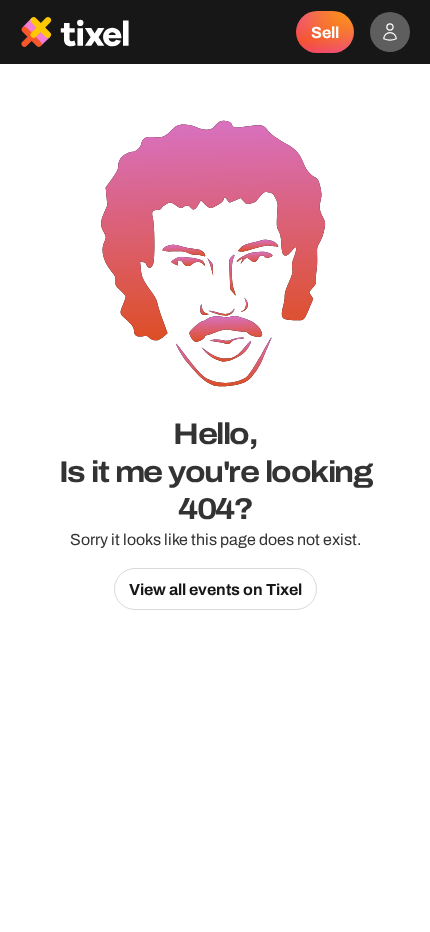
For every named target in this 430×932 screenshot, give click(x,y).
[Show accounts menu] (390, 32)
